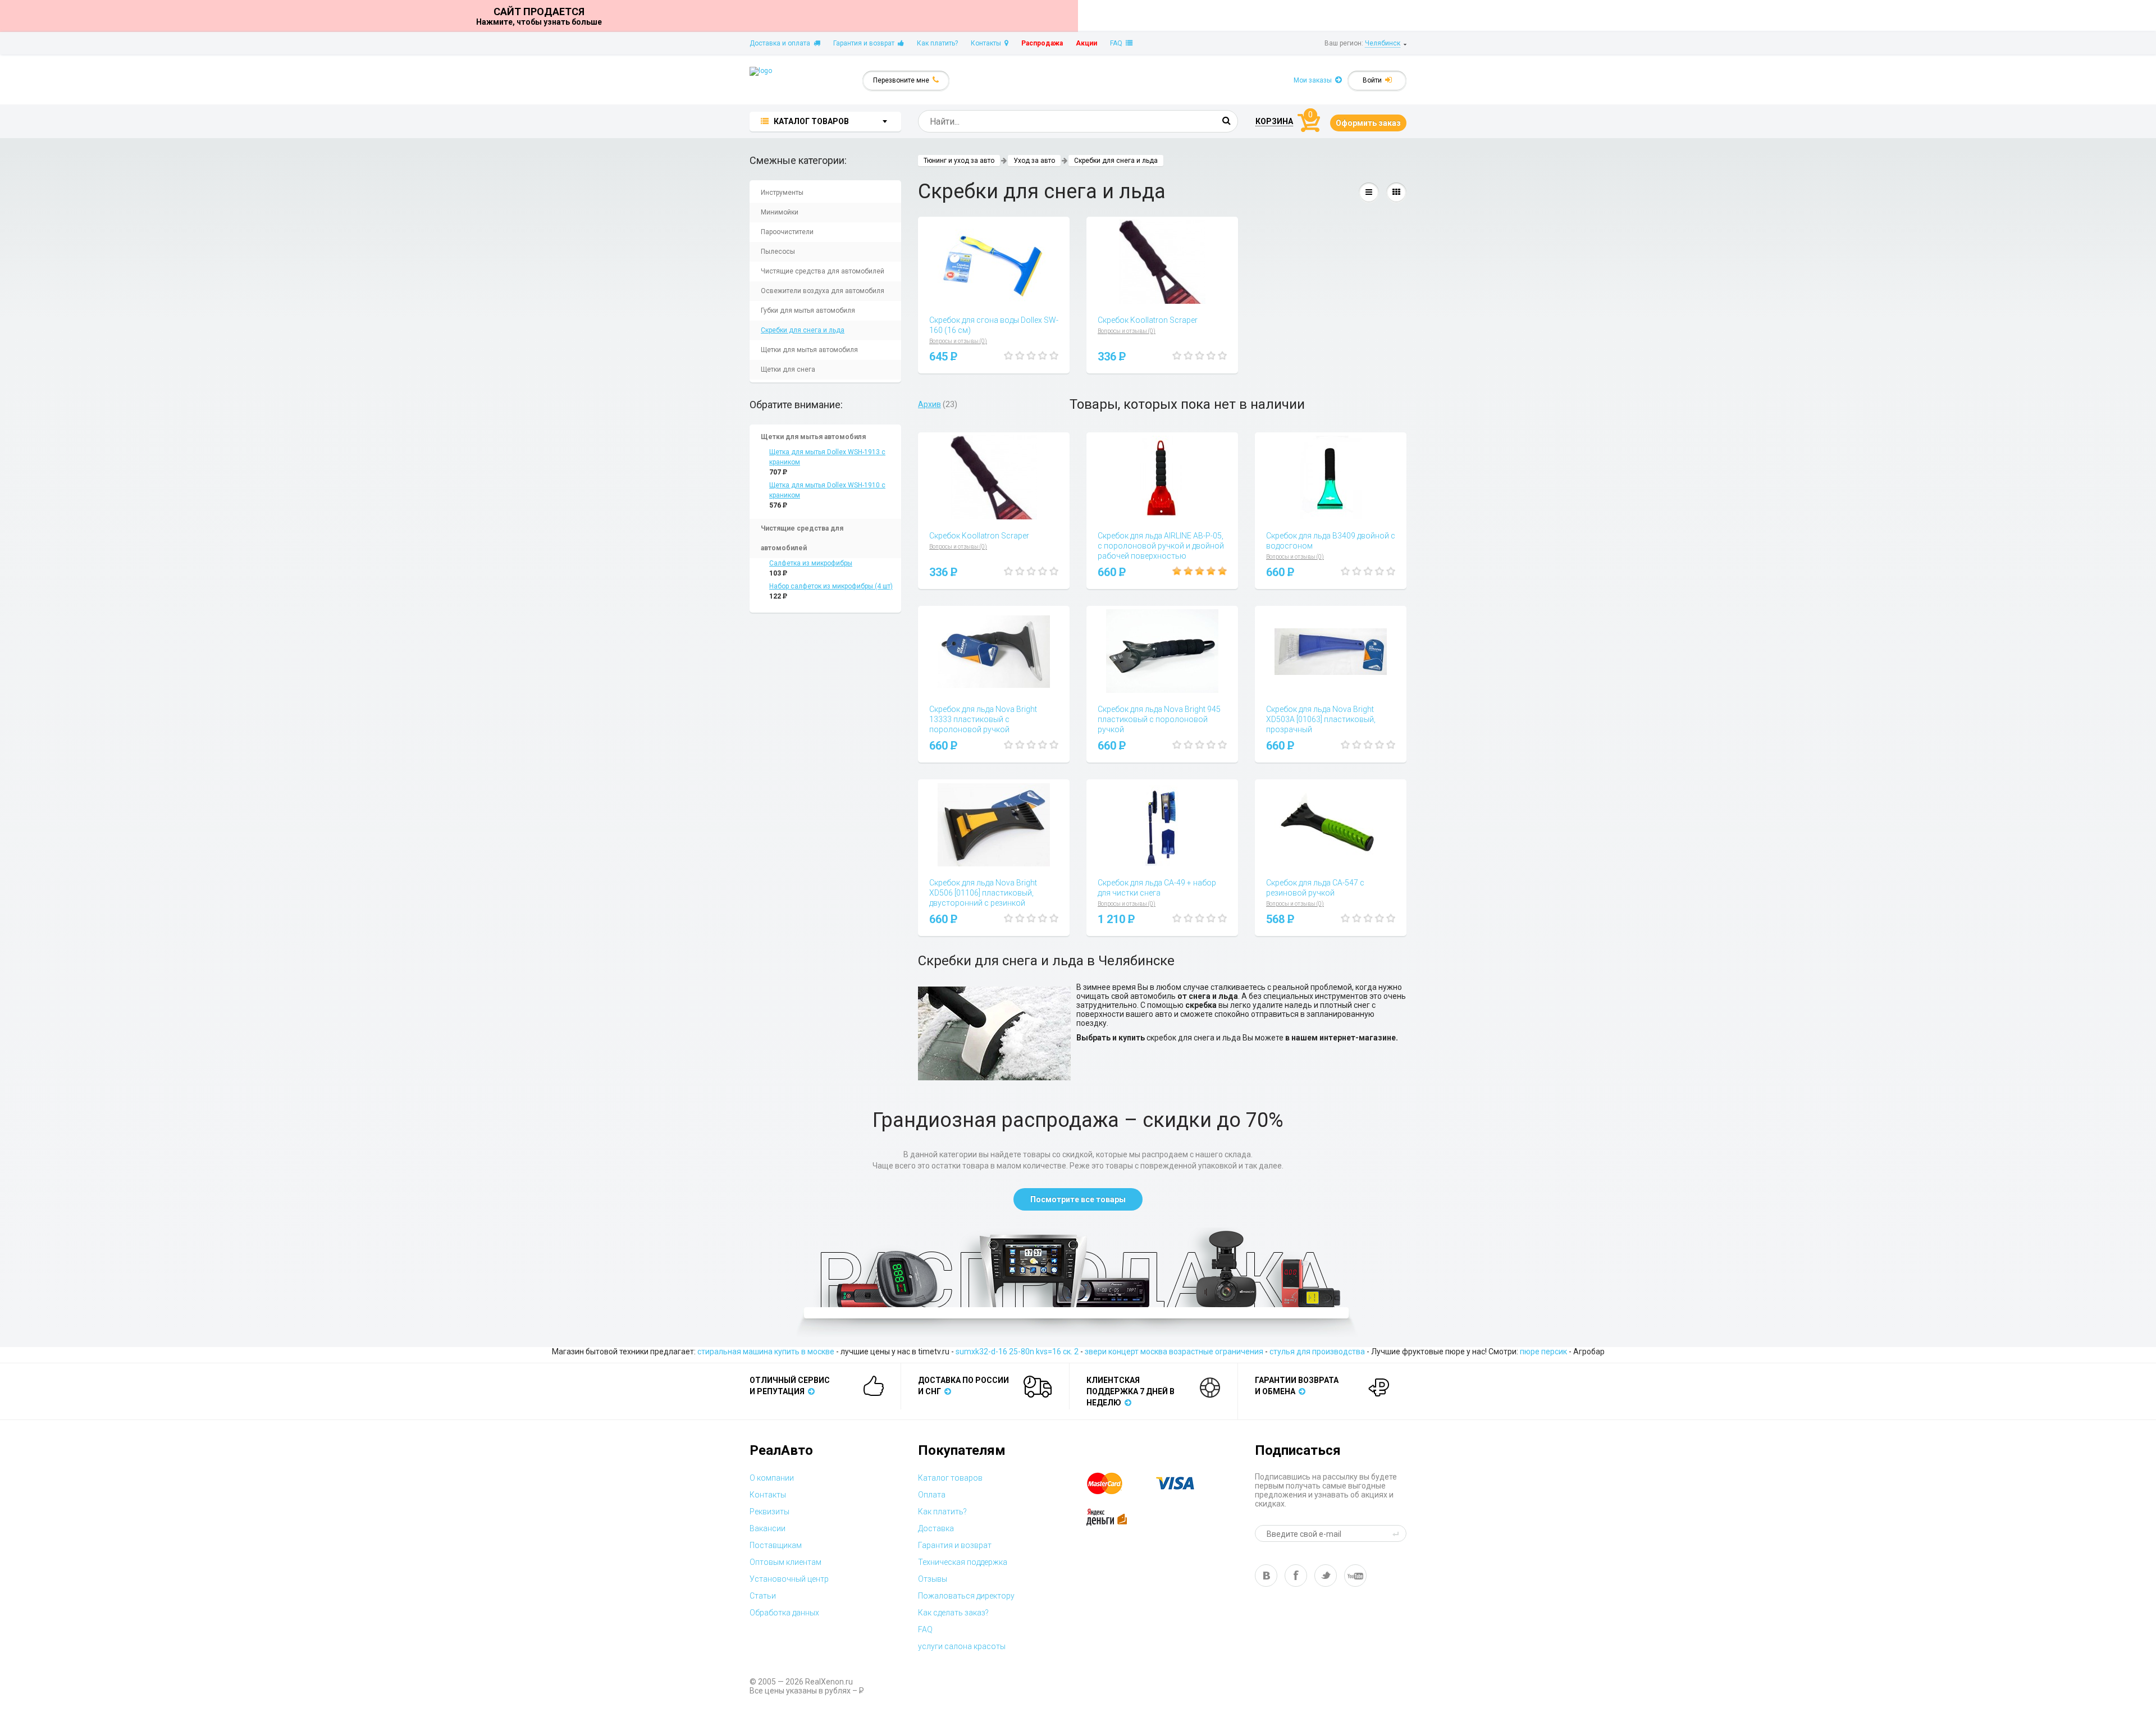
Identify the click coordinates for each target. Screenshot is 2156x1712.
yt (1355, 1576)
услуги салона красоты (962, 1646)
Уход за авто (1034, 161)
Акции (1086, 43)
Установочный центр (789, 1579)
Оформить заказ (1368, 123)
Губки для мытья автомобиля (808, 311)
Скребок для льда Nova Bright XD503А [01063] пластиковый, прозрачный (1321, 719)
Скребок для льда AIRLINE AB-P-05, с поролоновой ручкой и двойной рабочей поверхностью (1161, 546)
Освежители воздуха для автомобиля (823, 291)
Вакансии (768, 1528)
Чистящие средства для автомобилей (823, 271)
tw (1326, 1576)
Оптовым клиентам (785, 1562)
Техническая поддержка (963, 1562)
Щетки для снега (788, 369)
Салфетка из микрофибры (811, 563)
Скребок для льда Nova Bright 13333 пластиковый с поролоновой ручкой (983, 719)
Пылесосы (778, 252)
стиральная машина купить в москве (766, 1352)
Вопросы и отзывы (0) (958, 341)
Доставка (936, 1528)
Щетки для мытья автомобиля (809, 350)
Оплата (932, 1495)
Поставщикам (776, 1545)
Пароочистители (787, 232)
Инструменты (782, 193)
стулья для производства (1317, 1352)
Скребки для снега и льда (803, 330)
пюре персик (1543, 1352)
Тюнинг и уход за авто (959, 161)
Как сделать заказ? (953, 1613)
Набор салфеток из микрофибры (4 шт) (831, 586)
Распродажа (1042, 43)
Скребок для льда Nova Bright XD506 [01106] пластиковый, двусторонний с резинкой (983, 893)
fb (1296, 1576)
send (1397, 1533)
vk (1266, 1576)
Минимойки (780, 212)
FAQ (1118, 43)
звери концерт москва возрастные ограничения (1174, 1352)
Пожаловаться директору (966, 1596)
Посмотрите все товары (1078, 1199)
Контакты (988, 43)
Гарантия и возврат (865, 43)
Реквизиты (769, 1512)
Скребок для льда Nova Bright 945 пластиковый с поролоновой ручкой (1159, 719)
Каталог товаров (950, 1478)
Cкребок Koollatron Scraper (1148, 320)
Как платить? (937, 43)
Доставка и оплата (782, 43)
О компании (772, 1478)
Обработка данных (784, 1613)
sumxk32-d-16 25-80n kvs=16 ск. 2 (1017, 1352)
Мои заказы (1314, 80)
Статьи (763, 1596)
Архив (929, 404)
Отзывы (933, 1579)
